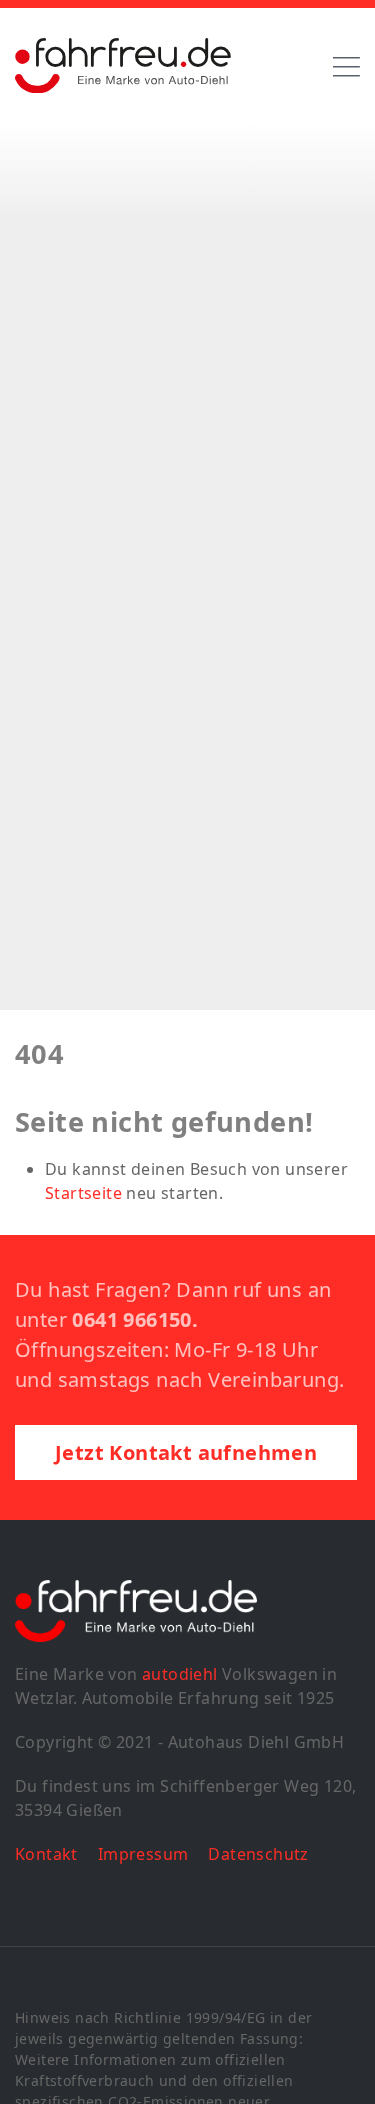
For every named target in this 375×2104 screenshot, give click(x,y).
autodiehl (180, 1674)
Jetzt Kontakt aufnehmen (186, 1452)
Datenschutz (258, 1854)
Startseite (83, 1193)
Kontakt (46, 1854)
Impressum (143, 1854)
